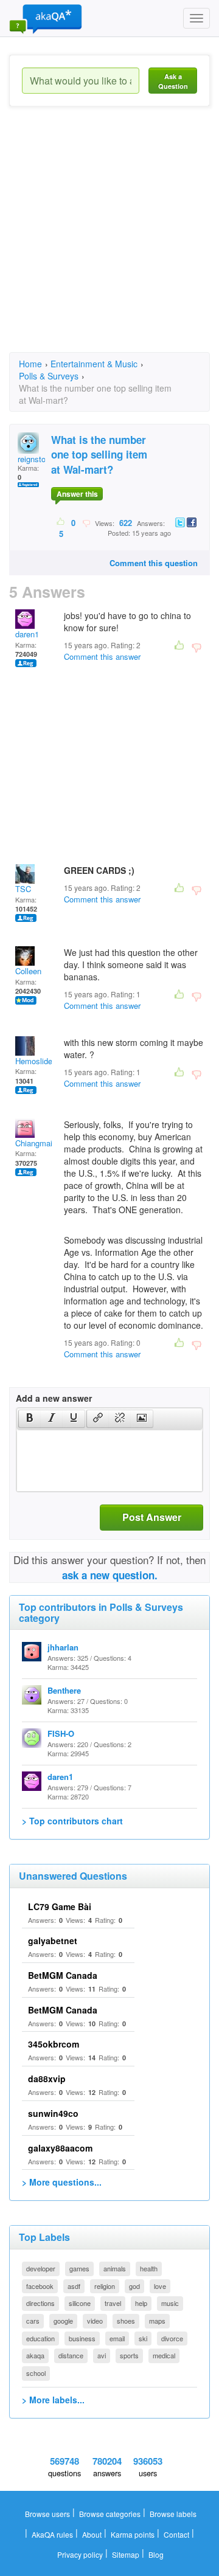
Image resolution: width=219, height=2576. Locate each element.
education (40, 2338)
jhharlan (63, 1647)
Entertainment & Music (94, 364)
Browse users (47, 2514)
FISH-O (61, 1733)
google (63, 2321)
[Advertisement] (109, 240)
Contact (176, 2534)
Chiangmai (34, 1143)
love (160, 2286)
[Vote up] (61, 522)
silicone (80, 2303)
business (82, 2338)
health (149, 2268)
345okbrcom (54, 2044)
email (117, 2338)
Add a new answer (54, 1398)
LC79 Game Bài (60, 1906)
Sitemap (126, 2554)
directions (40, 2303)
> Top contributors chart (72, 1821)
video (95, 2321)
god (134, 2286)
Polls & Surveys (49, 376)
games (79, 2268)
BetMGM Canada (63, 1975)
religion (105, 2286)
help (141, 2303)
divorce (172, 2338)
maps (157, 2321)
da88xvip (47, 2079)
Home (30, 364)
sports (129, 2355)
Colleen (28, 971)
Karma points (133, 2534)
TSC (23, 889)
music (170, 2303)
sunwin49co (53, 2113)
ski (143, 2338)
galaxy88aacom (60, 2148)
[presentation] (30, 1419)
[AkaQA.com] (46, 18)
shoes (126, 2321)
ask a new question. (110, 1575)
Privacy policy (80, 2554)
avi (102, 2355)
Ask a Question (173, 81)
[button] (30, 1419)
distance (71, 2355)
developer (41, 2268)
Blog (156, 2554)
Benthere (64, 1690)
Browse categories (110, 2514)
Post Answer (152, 1517)
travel (113, 2303)
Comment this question (154, 563)
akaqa (35, 2355)
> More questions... (62, 2182)
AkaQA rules (52, 2534)
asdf (74, 2286)
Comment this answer (102, 656)
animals (115, 2268)
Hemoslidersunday (48, 1061)
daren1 (27, 634)
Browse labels (173, 2514)
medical (164, 2355)
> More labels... (53, 2400)
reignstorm (36, 459)
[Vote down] (86, 522)
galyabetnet (53, 1941)
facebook (40, 2286)
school (36, 2373)
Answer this (77, 494)
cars (33, 2321)
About (92, 2534)
